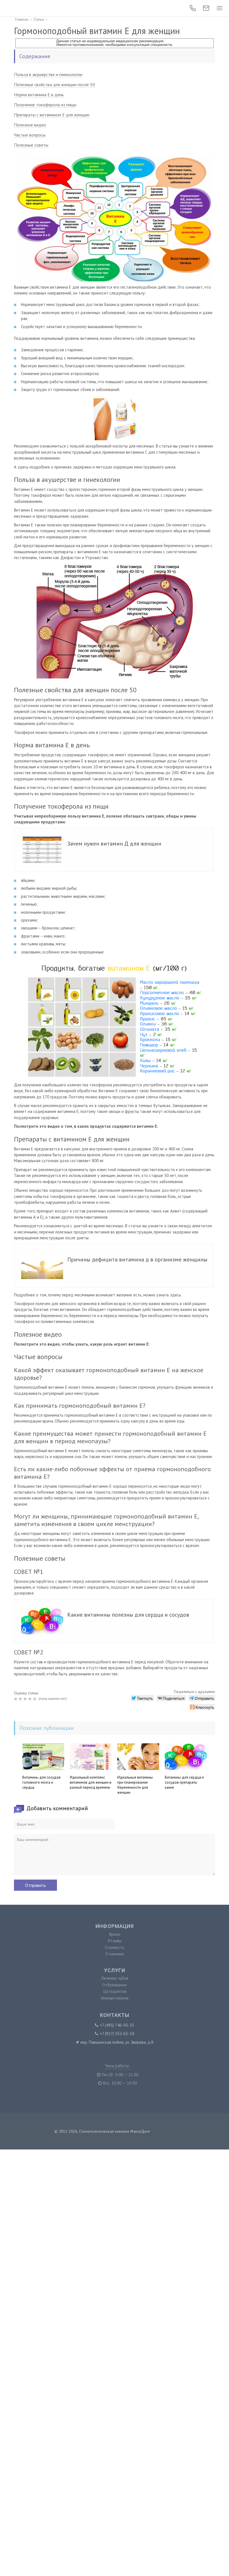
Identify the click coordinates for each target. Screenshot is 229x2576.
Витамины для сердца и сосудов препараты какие (184, 1782)
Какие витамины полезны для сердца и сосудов (128, 1615)
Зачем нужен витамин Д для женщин (114, 844)
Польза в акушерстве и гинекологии (48, 74)
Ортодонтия (115, 1991)
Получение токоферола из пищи (45, 105)
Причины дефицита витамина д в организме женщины (137, 1259)
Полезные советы (31, 145)
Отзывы (115, 1941)
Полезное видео (30, 125)
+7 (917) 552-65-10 (117, 2034)
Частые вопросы (30, 135)
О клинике (115, 1954)
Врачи (115, 1934)
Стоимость (115, 1947)
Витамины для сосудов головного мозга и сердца (41, 1782)
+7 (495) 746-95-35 (117, 2025)
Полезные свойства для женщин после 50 (54, 84)
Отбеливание (115, 1985)
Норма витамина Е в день (39, 95)
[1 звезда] (16, 1699)
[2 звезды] (21, 1699)
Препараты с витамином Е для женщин (52, 115)
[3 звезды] (26, 1699)
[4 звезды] (31, 1699)
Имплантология (115, 1998)
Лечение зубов (115, 1978)
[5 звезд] (35, 1699)
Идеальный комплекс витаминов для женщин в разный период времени (91, 1782)
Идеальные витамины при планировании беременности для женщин (135, 1785)
